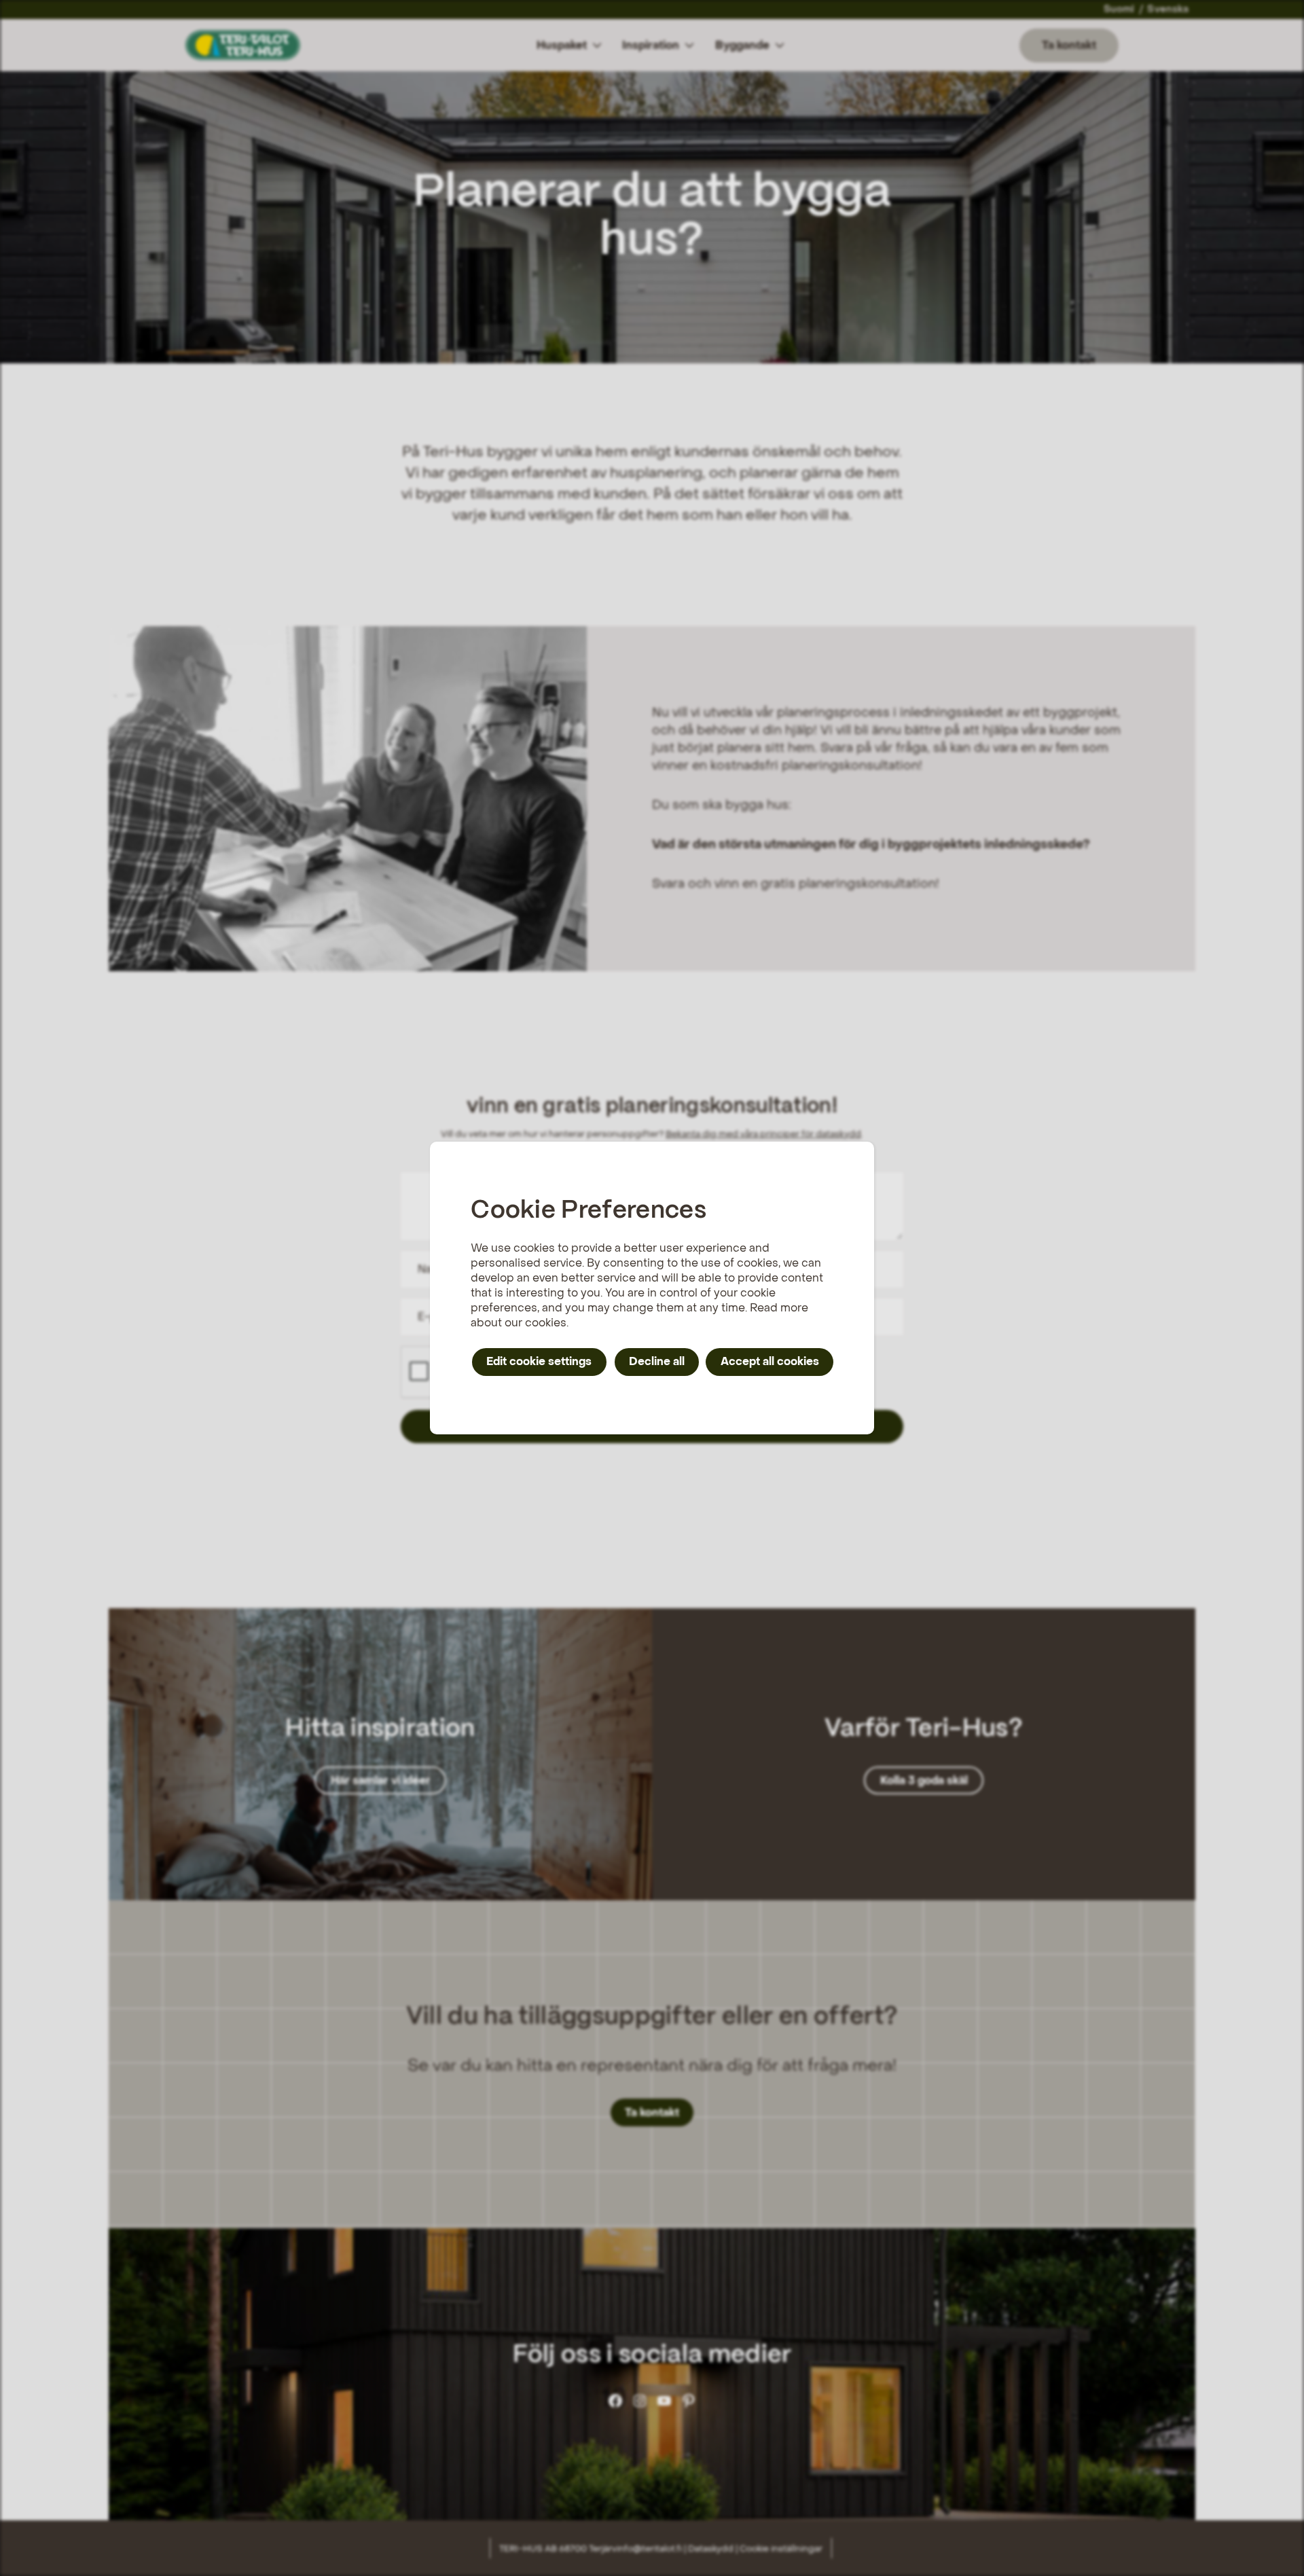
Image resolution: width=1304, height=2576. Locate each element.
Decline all (657, 1361)
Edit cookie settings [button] (539, 1361)
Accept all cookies (770, 1361)
